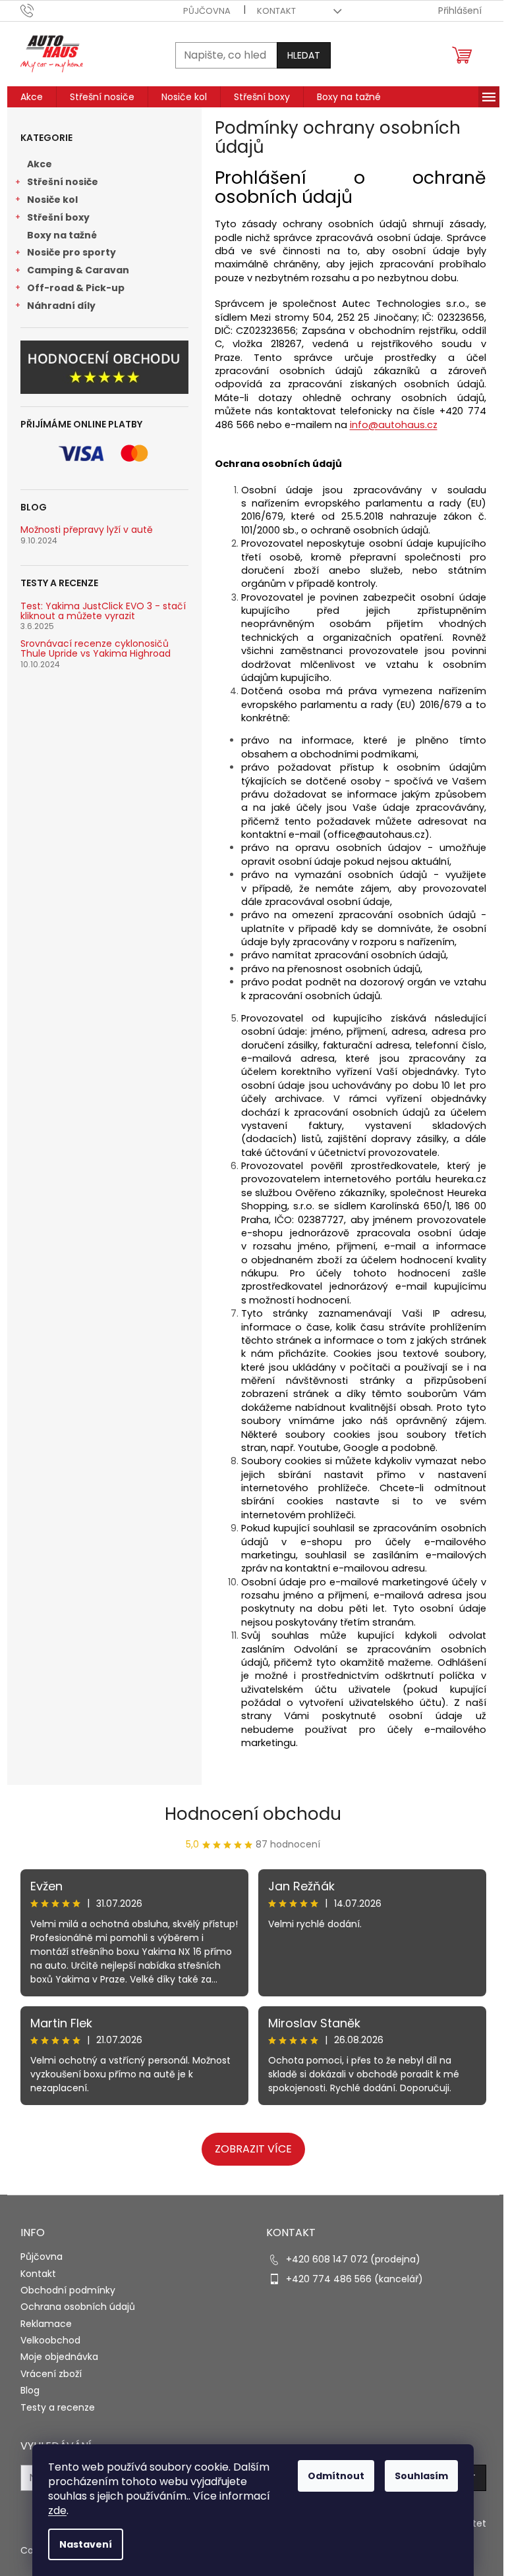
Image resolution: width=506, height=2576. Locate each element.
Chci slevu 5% (380, 1360)
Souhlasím (417, 2476)
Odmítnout (331, 2476)
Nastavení (81, 2544)
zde (53, 2510)
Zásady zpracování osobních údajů (380, 1416)
